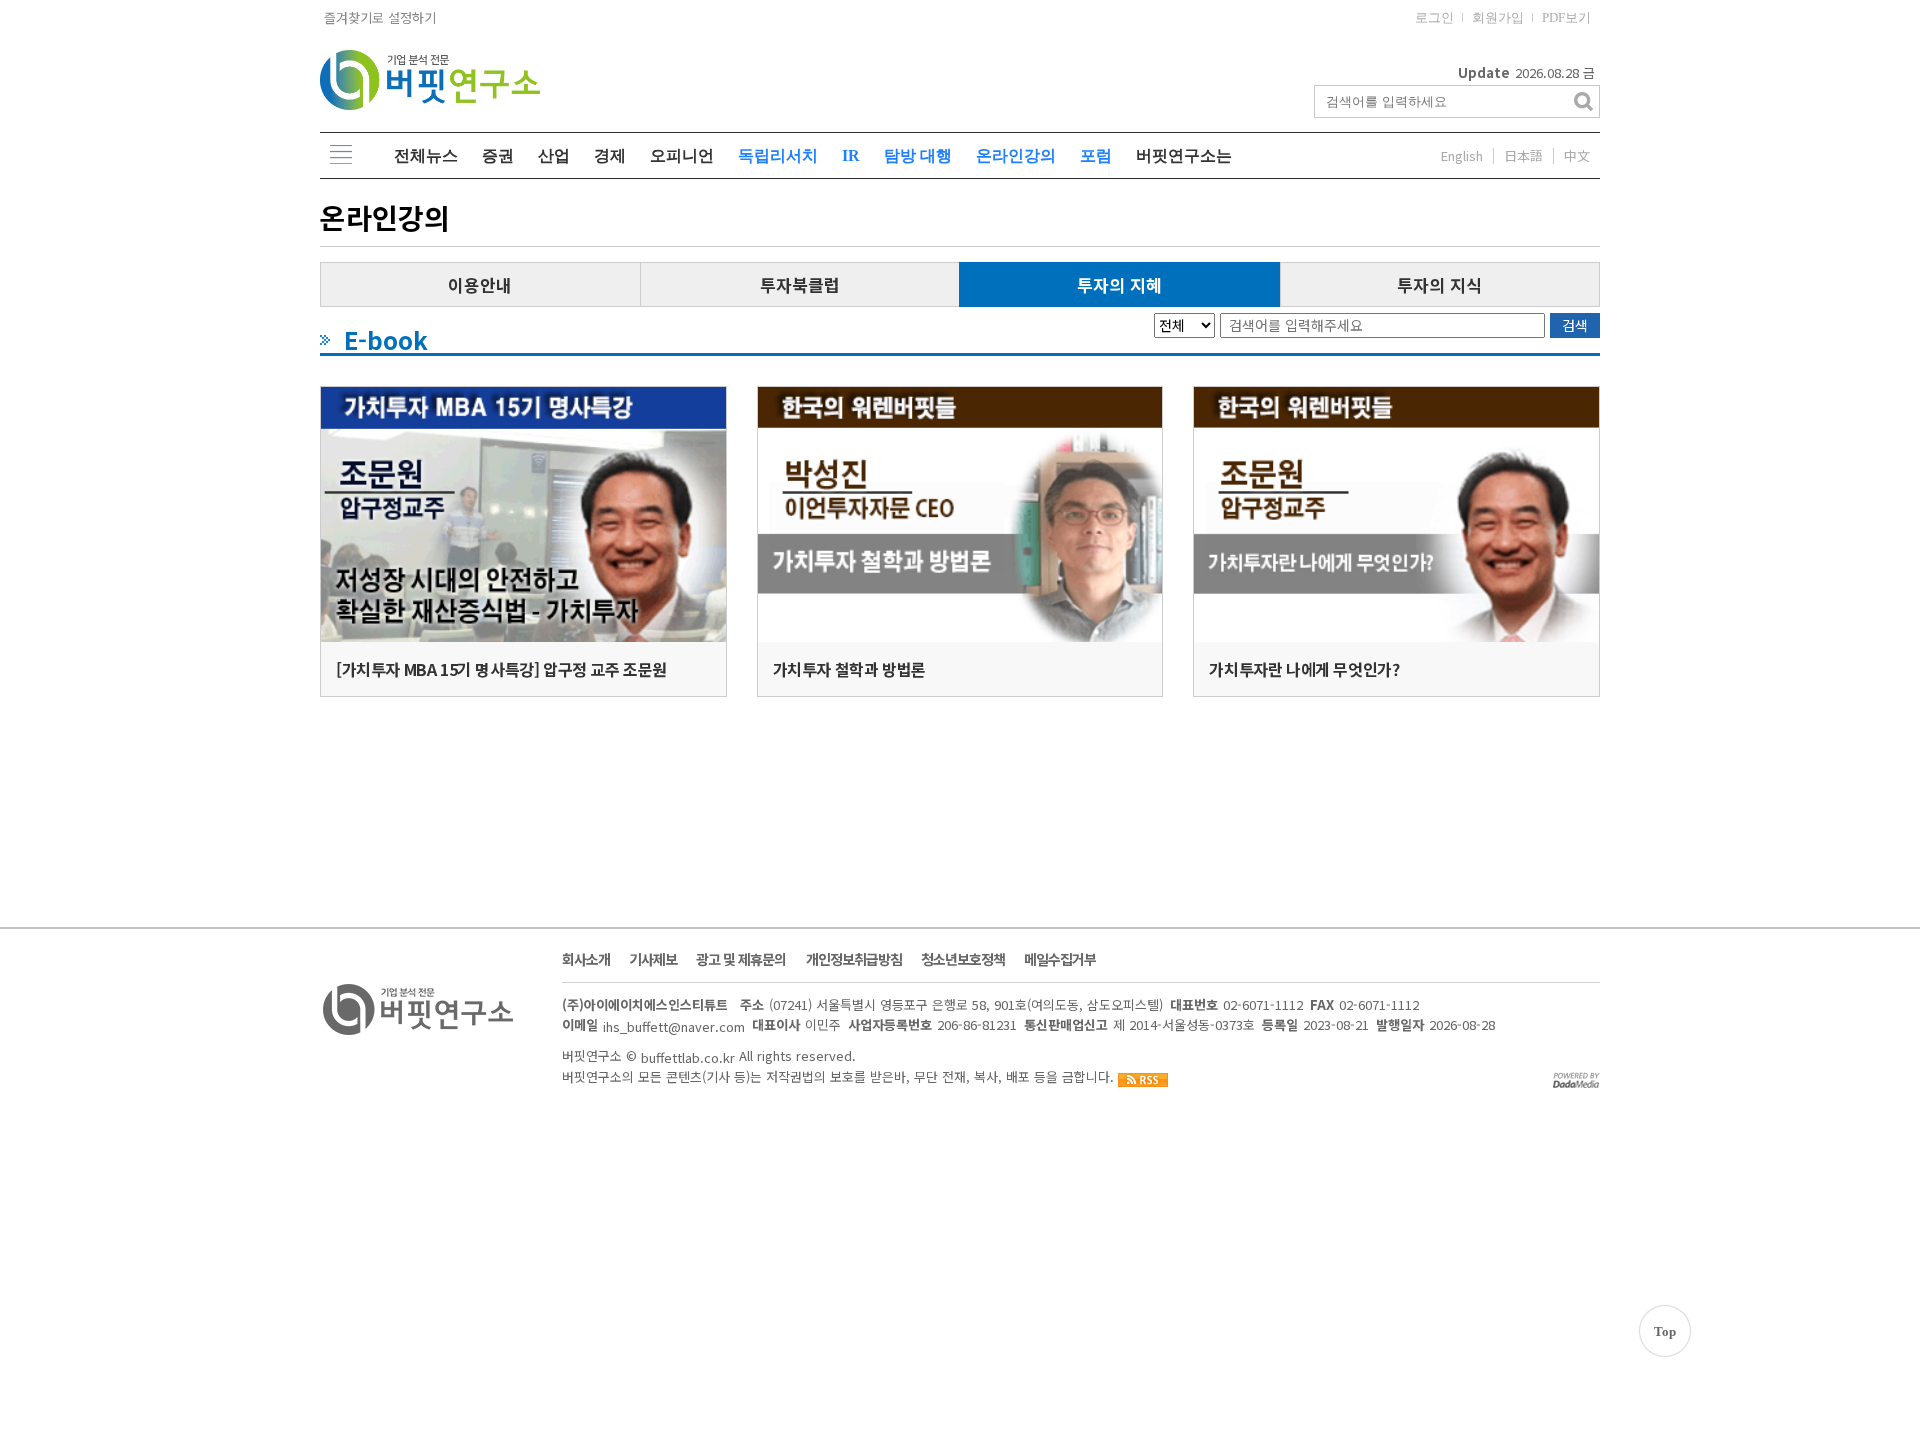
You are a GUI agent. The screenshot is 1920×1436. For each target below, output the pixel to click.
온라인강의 (1016, 155)
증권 (498, 155)
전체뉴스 (426, 155)
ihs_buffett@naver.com (674, 1025)
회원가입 (1498, 17)
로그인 (1434, 17)
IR (851, 155)
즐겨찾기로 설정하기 (378, 17)
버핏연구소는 (1184, 155)
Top (1665, 1331)
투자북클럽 (800, 284)
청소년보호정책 (963, 959)
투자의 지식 (1439, 284)
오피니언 (682, 155)
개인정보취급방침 (854, 959)
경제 (610, 155)
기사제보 (653, 959)
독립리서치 (778, 155)
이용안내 (480, 284)
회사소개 (586, 959)
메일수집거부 (1060, 959)
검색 (1575, 325)
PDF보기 (1566, 17)
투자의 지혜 (1119, 284)
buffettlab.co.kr (688, 1057)
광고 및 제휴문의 (741, 959)
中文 (1577, 156)
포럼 (1096, 155)
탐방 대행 (918, 155)
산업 (554, 155)
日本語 (1523, 156)
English (1462, 156)
